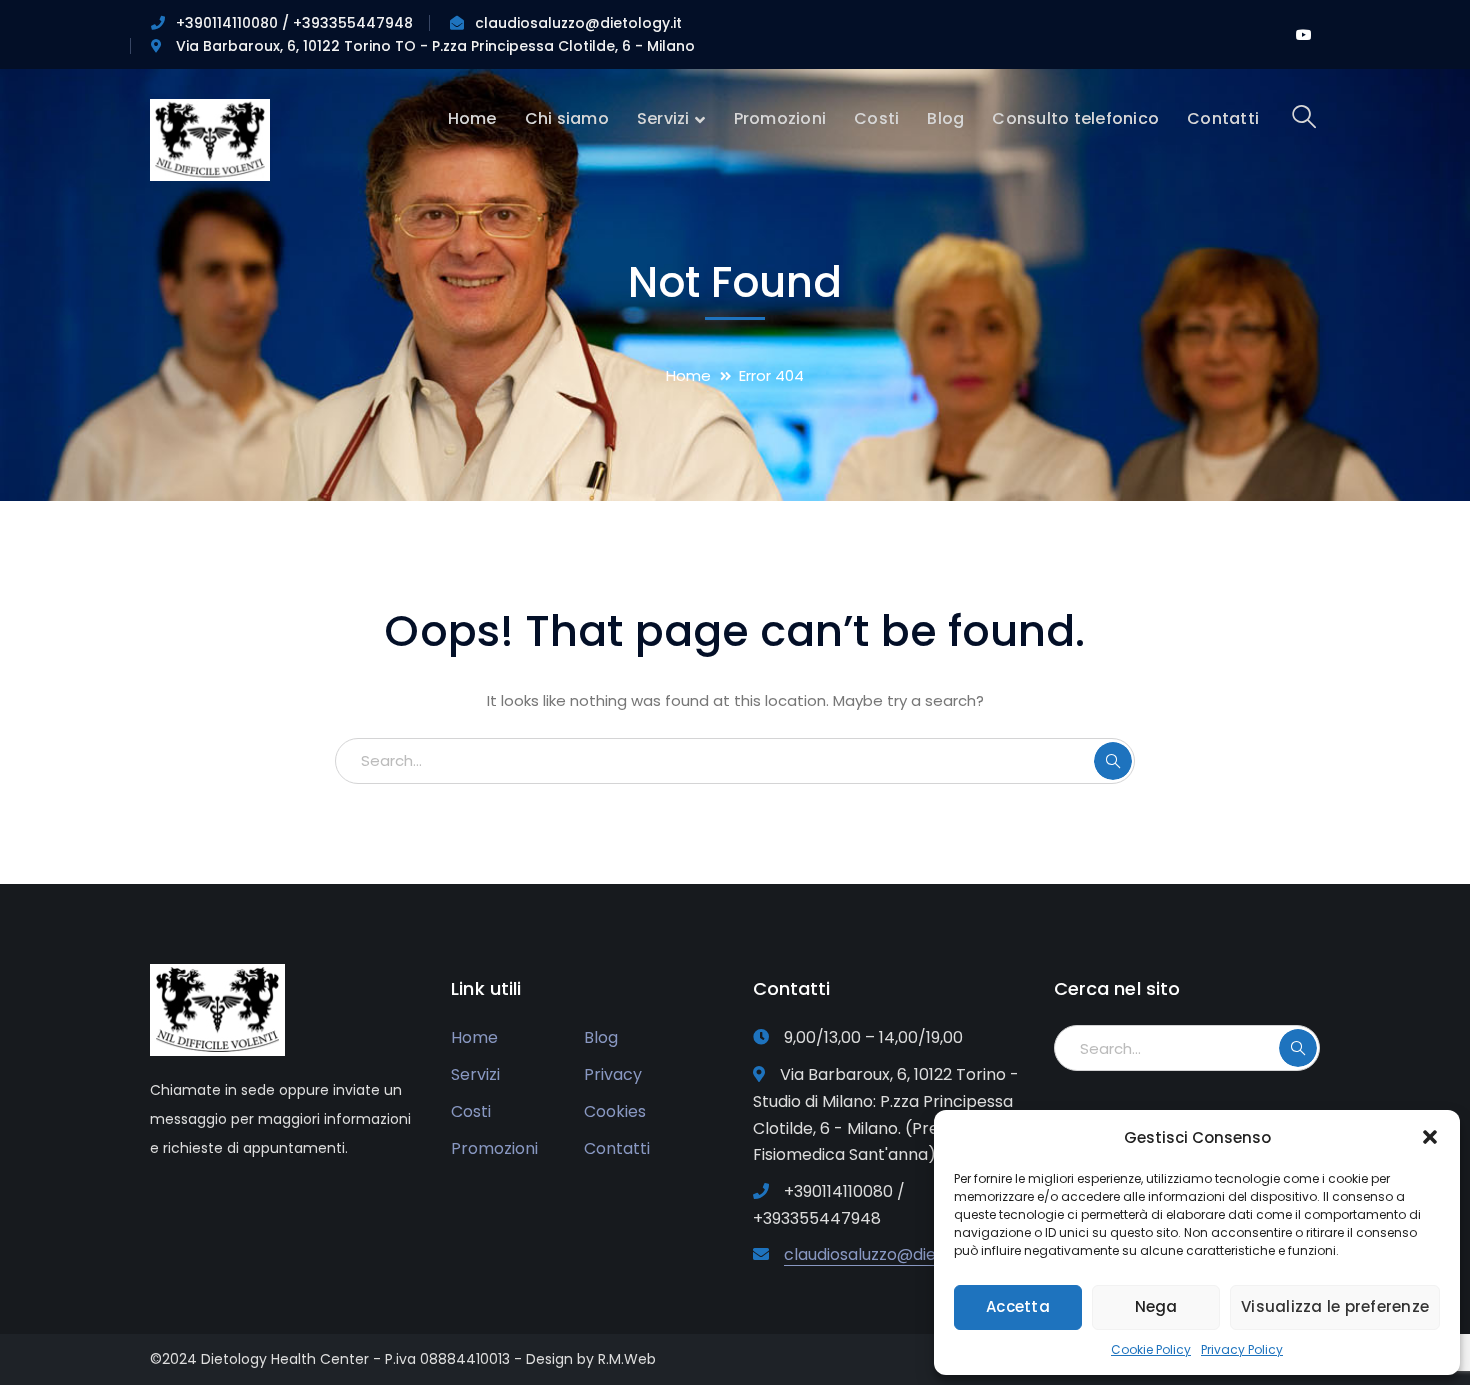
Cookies (615, 1111)
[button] (1430, 1137)
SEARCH (1113, 761)
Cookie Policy (1151, 1349)
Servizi (475, 1074)
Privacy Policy (1242, 1349)
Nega (1156, 1306)
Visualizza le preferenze (1335, 1306)
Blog (601, 1037)
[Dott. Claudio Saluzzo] (210, 138)
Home (688, 375)
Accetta (1018, 1306)
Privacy (613, 1074)
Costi (471, 1111)
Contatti (617, 1148)
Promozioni (494, 1148)
